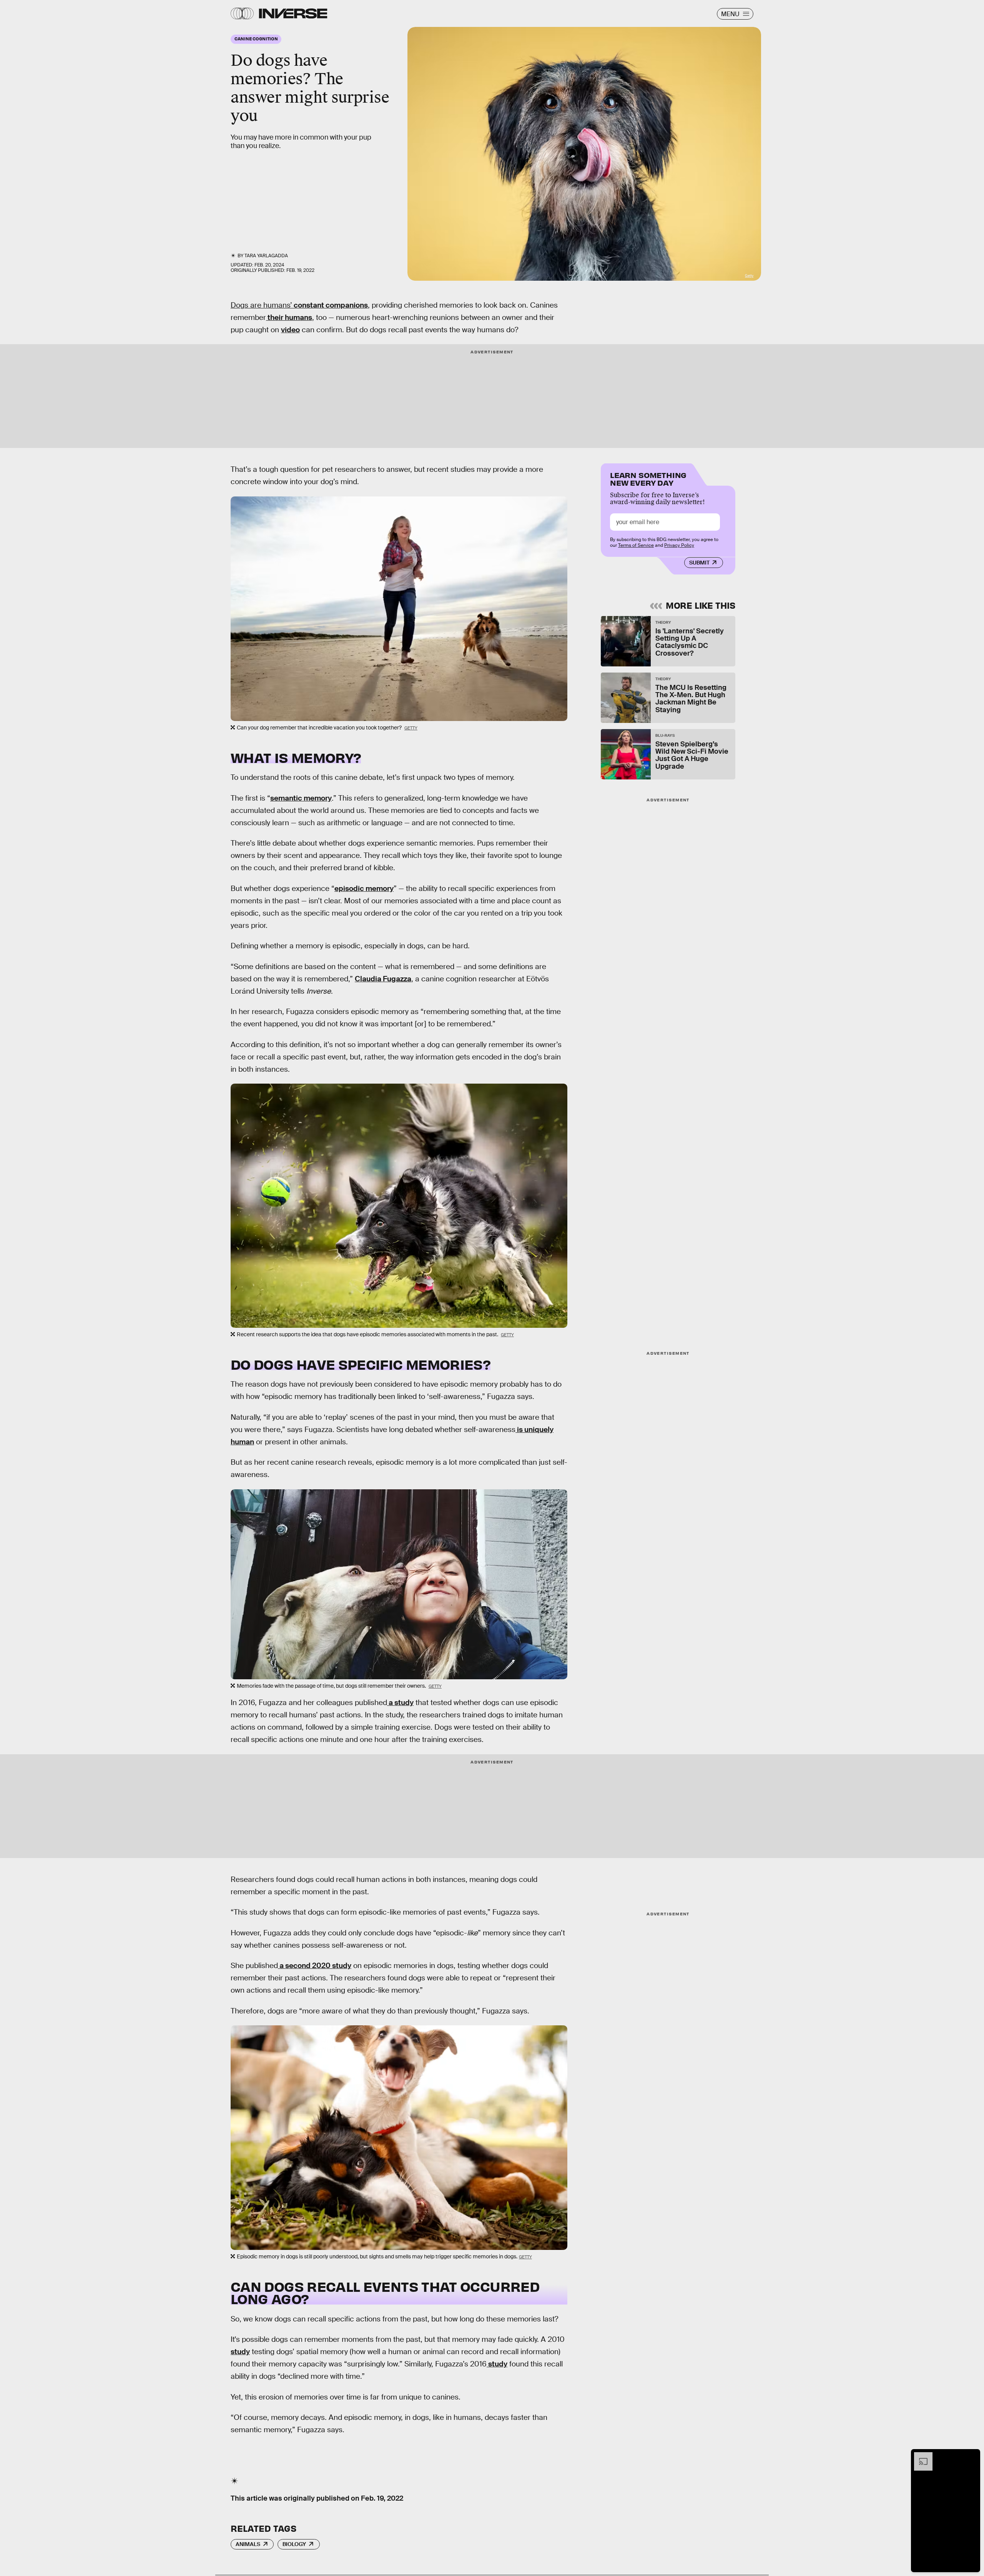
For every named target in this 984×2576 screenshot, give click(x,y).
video (290, 330)
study (240, 2352)
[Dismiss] (972, 2456)
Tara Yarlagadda (266, 256)
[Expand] (919, 2456)
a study (400, 1703)
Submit (699, 563)
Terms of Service (636, 545)
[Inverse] (293, 13)
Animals (248, 2544)
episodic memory (364, 888)
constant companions (330, 305)
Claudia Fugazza (383, 979)
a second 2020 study (315, 1966)
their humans (289, 317)
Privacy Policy (679, 545)
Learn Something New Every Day (648, 478)
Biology (294, 2544)
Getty (749, 276)
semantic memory (301, 798)
